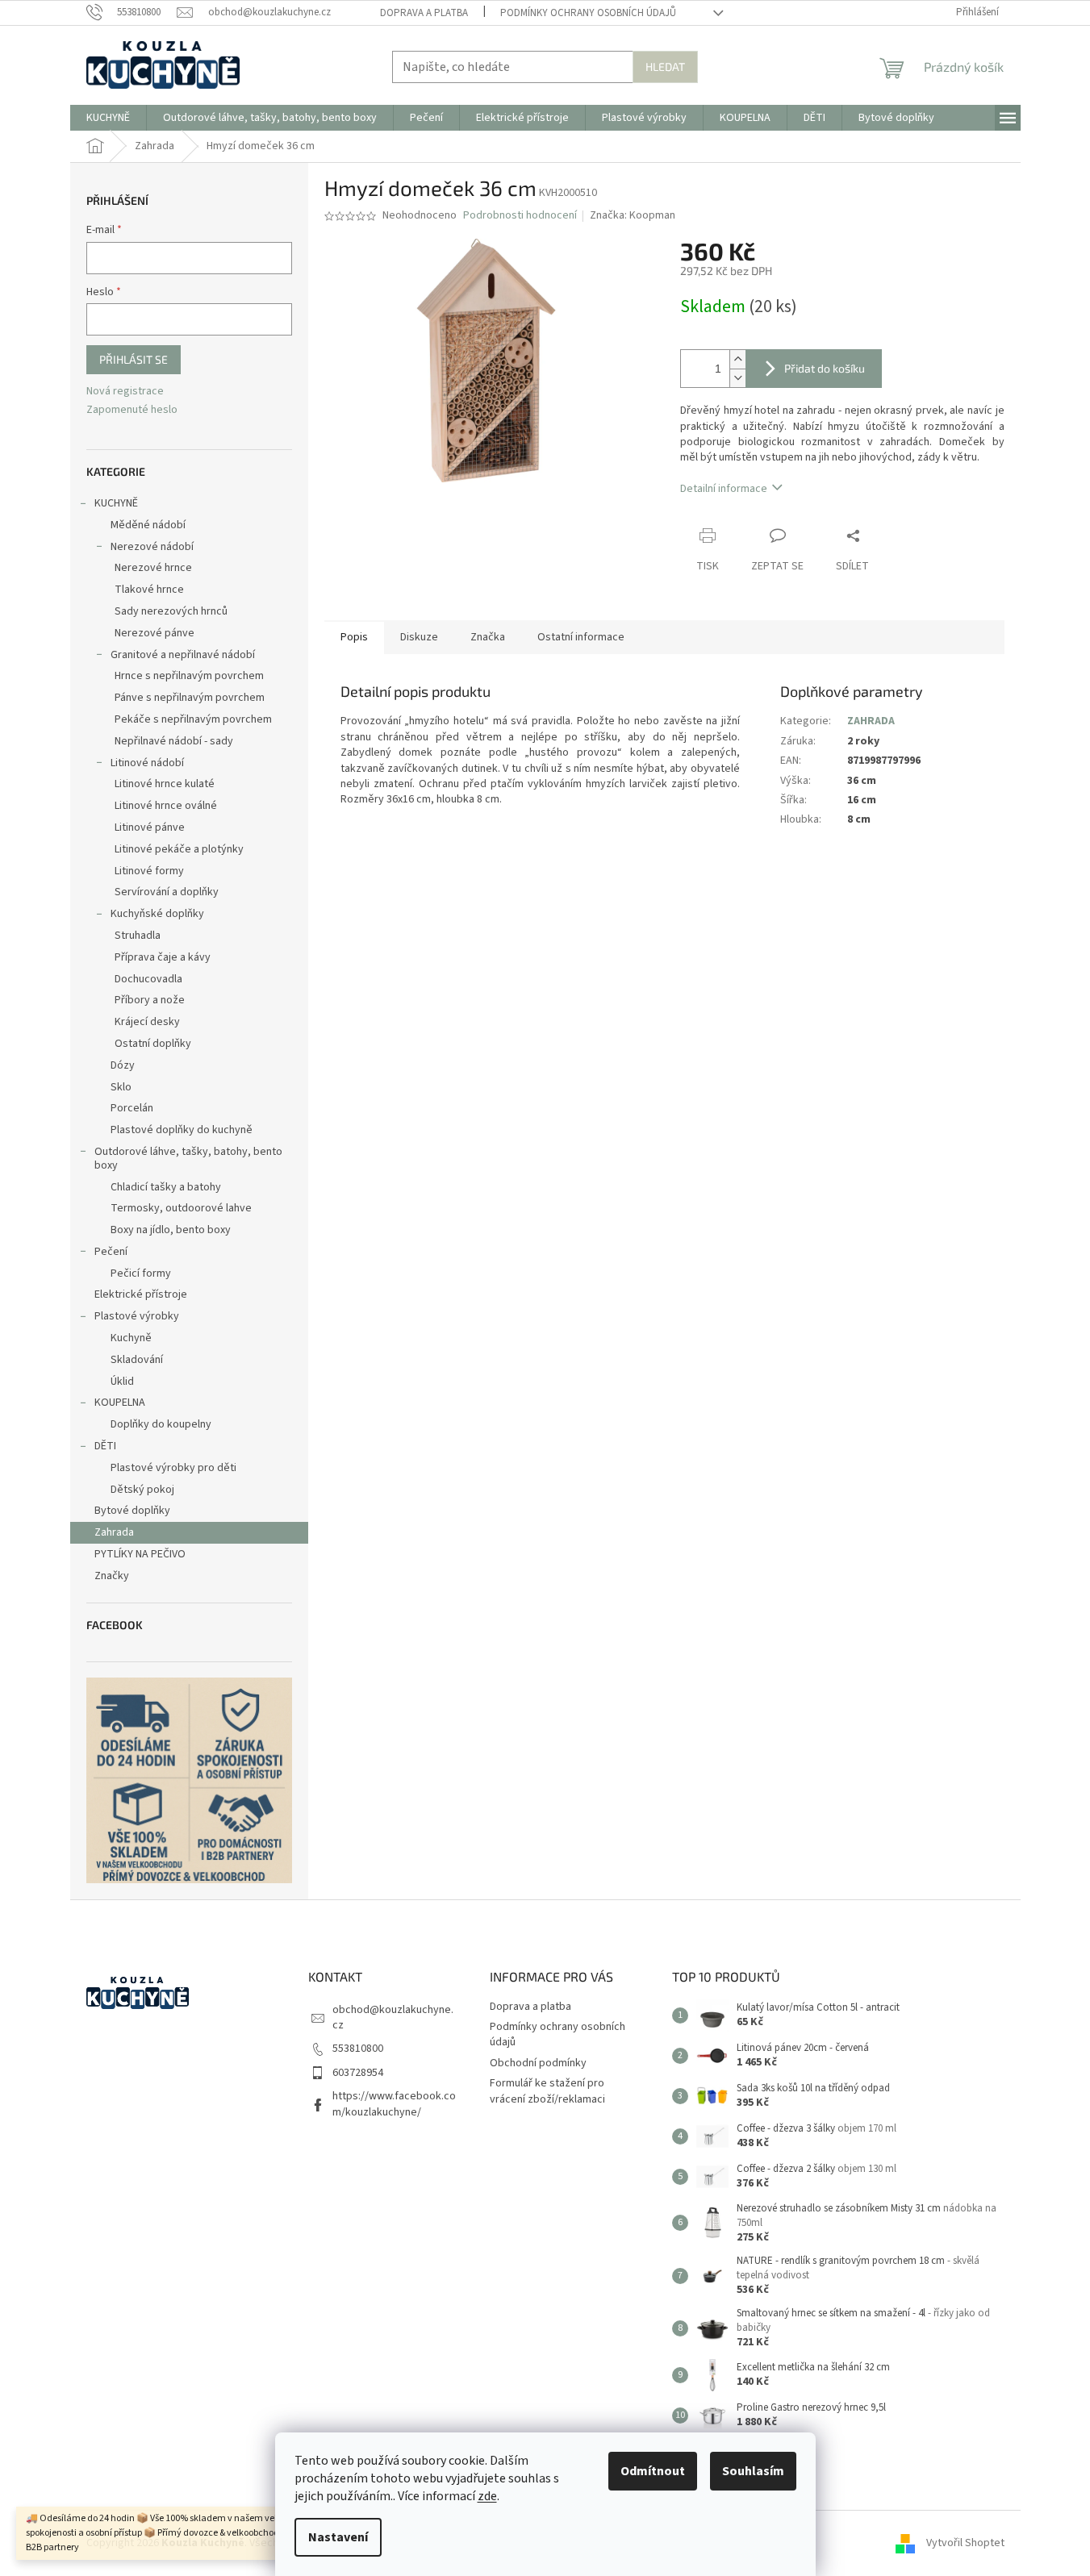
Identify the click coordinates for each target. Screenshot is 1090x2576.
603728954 (358, 2073)
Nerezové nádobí (152, 547)
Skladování (137, 1360)
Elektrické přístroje (141, 1294)
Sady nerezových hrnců (171, 611)
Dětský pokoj (142, 1490)
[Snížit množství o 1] (737, 378)
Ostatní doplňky (153, 1044)
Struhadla (138, 936)
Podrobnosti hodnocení (520, 216)
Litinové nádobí (147, 763)
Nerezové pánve (155, 633)
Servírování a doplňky (167, 892)
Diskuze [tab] (419, 637)
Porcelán (132, 1108)
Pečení (111, 1252)
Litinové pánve (150, 827)
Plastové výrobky (137, 1316)
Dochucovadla (148, 979)
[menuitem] (108, 118)
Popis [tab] (354, 637)
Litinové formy (149, 871)
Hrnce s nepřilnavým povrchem (189, 676)
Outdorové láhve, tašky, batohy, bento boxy (188, 1159)
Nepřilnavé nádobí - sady (174, 741)
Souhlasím (753, 2471)
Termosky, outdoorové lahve (181, 1208)
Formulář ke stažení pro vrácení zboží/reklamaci (547, 2091)
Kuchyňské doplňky (157, 914)
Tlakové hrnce (149, 590)
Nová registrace (125, 392)
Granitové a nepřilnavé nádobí (183, 655)
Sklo (121, 1087)
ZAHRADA (871, 721)
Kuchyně (131, 1338)
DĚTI (105, 1446)
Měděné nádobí (148, 525)
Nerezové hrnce (153, 568)
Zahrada (114, 1532)
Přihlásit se (134, 359)
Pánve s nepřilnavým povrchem (190, 698)
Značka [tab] (488, 637)
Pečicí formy (141, 1273)
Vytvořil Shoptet (965, 2543)
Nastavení (338, 2537)
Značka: (633, 215)
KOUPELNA (120, 1403)
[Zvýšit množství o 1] (737, 359)
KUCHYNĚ (116, 503)
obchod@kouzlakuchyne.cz (393, 2017)
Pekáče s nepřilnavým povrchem (193, 719)
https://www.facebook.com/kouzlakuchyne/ (394, 2104)
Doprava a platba (424, 13)
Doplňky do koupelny (161, 1424)
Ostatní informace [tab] (581, 637)
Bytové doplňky (132, 1511)
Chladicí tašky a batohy (166, 1187)
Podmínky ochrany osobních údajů (588, 13)
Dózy (123, 1065)
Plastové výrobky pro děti (173, 1468)
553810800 (358, 2049)
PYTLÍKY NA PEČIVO (140, 1554)
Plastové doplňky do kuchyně (182, 1130)
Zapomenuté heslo (132, 410)
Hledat (665, 67)
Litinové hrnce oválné (166, 806)
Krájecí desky (147, 1022)
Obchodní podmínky (538, 2063)
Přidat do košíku (825, 368)
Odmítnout (653, 2471)
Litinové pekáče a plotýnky (179, 849)
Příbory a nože (150, 1000)
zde (487, 2496)
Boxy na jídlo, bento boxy (171, 1230)
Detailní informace (724, 489)
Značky (112, 1576)
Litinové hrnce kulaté (165, 784)
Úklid (122, 1382)
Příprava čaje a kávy (163, 957)
